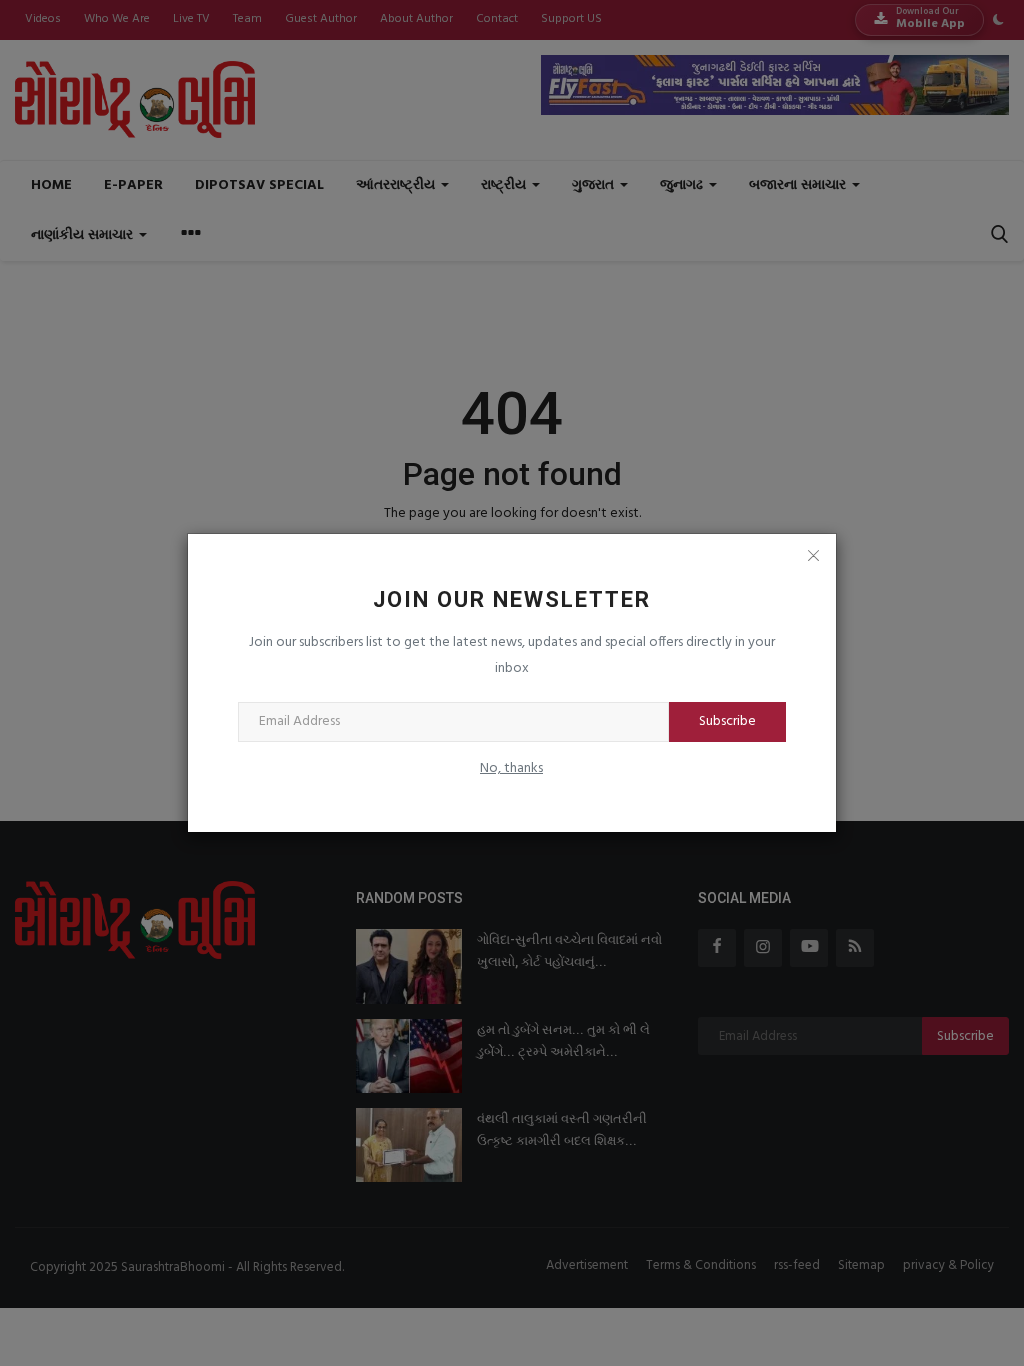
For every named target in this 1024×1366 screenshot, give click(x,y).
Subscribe (727, 721)
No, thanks (511, 768)
